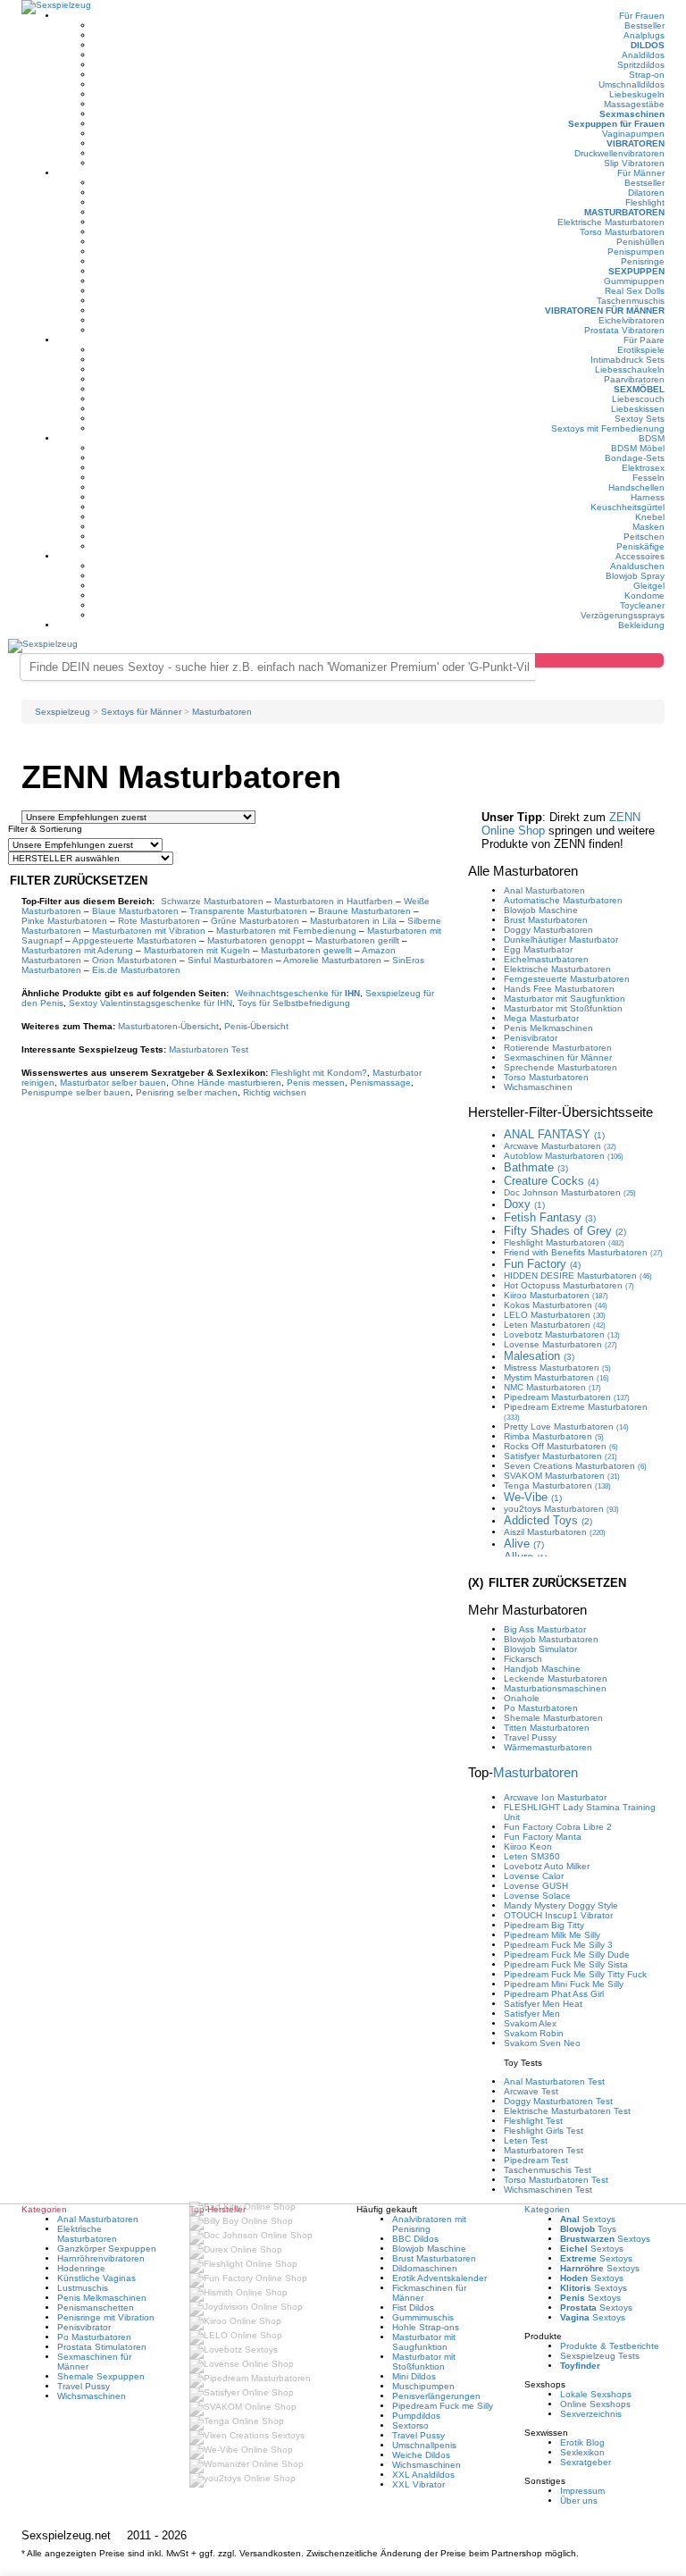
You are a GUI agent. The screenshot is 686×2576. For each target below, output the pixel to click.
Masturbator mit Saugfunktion (565, 999)
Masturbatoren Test (209, 1049)
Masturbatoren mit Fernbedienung (286, 931)
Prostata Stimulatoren (102, 2347)
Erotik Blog (582, 2442)
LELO (555, 1315)
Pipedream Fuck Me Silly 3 (558, 1945)
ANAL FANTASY (554, 1134)
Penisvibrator (531, 1038)
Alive (524, 1544)
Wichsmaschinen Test (548, 2190)
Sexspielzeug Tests (600, 2356)
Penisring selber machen (187, 1092)
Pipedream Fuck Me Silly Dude (567, 1955)
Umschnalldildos (632, 84)
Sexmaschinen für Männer (558, 1057)
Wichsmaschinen (538, 1087)
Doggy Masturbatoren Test (558, 2101)
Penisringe (643, 261)
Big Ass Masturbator (545, 1629)
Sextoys (588, 2219)
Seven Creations (575, 1466)
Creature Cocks (551, 1181)
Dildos (648, 45)
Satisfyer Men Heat (543, 2004)
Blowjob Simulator (540, 1649)
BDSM (652, 438)
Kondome (644, 596)
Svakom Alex (530, 2023)
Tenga (557, 1485)
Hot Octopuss (569, 1285)
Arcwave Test (531, 2091)
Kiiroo (556, 1295)
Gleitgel (649, 586)
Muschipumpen (423, 2386)
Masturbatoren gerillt (357, 940)
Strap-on (647, 75)
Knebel (650, 517)
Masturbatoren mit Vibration (149, 931)
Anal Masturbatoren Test (554, 2081)
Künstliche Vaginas (96, 2278)
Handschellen (636, 487)
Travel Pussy (530, 1737)
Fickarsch (523, 1659)
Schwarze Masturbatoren (212, 901)
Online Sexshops (595, 2404)
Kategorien (547, 2209)
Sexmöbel (639, 389)
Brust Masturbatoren (546, 920)
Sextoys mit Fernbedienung (608, 428)
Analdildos (643, 55)
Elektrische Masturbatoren (611, 222)
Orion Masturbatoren (134, 960)
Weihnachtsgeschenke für (297, 993)
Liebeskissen (638, 409)
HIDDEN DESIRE (578, 1275)
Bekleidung (641, 625)
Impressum (582, 2491)
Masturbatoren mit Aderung (77, 950)
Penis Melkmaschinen (548, 1028)
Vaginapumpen (633, 134)
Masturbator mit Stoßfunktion (563, 1008)
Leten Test (526, 2140)
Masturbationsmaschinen (555, 1688)
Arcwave (560, 1146)
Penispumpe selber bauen (76, 1092)
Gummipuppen (634, 281)
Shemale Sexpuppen (101, 2376)
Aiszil (555, 1532)
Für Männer (641, 173)
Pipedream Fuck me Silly (443, 2406)
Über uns (579, 2500)
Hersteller (561, 1112)
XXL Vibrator (418, 2484)
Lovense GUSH (536, 1886)
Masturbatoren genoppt (256, 940)
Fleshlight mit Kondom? (319, 1073)
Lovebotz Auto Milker (547, 1866)
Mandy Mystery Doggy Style (561, 1905)
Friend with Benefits (583, 1252)
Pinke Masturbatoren (64, 921)
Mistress (557, 1368)
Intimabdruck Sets (627, 360)
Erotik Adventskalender (439, 2278)
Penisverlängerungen (436, 2396)
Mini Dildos (414, 2376)
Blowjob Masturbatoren (551, 1639)
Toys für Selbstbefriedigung (294, 1003)
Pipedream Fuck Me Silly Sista (566, 1964)
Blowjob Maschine (541, 910)
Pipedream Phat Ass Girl (554, 1994)
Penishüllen (640, 242)
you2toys (561, 1509)
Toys (588, 2229)
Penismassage (381, 1082)
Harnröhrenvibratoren (101, 2258)
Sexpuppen (636, 271)
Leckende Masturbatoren (556, 1678)
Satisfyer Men (532, 2014)
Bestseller (644, 25)
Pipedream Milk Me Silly (552, 1935)
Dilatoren (646, 193)
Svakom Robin (534, 2033)
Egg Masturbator (538, 949)
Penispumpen (636, 252)
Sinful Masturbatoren (230, 960)
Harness (648, 497)
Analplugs (644, 35)
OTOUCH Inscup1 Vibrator (558, 1915)
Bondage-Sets (635, 458)
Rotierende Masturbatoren (558, 1048)
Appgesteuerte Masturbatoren (134, 940)
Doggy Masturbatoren (548, 930)
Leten (555, 1325)
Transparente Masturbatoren (248, 911)
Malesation (539, 1356)
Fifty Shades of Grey (565, 1231)
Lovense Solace (537, 1896)
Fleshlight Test (533, 2121)
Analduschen (637, 566)
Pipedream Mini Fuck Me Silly (564, 1984)
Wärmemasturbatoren (548, 1747)
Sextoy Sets (640, 419)
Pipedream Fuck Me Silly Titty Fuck (575, 1974)
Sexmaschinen (632, 114)
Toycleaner (642, 605)
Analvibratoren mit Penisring (429, 2224)
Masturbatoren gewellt (306, 950)
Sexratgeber (586, 2462)
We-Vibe (533, 1497)
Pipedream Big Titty (544, 1925)
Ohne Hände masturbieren (226, 1082)
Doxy (524, 1204)
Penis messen (316, 1082)
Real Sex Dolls (635, 291)
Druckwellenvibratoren (619, 153)
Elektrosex (643, 468)
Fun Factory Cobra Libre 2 (558, 1827)
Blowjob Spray (635, 576)
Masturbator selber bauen (113, 1082)
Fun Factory (542, 1264)
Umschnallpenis (424, 2445)
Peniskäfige (640, 546)
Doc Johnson (570, 1192)
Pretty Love (566, 1426)
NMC (552, 1387)
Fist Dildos (413, 2307)
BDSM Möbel (638, 448)
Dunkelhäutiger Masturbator (561, 940)
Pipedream (567, 1397)
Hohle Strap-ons (426, 2327)
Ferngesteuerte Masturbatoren (567, 979)
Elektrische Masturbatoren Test (567, 2111)
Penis (256, 1026)
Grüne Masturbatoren (255, 921)
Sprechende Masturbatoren (561, 1067)
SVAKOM (562, 1476)
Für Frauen (642, 16)
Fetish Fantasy (550, 1217)
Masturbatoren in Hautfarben (334, 901)
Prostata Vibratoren (624, 330)
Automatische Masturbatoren (563, 900)
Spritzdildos (641, 65)
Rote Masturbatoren (159, 921)
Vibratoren (636, 143)
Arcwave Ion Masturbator (555, 1797)
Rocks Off (561, 1446)
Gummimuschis (423, 2317)
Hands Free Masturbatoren (559, 989)
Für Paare (644, 340)
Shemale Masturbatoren (553, 1718)
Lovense (561, 1344)
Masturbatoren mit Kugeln (197, 950)
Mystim (556, 1377)
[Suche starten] (599, 660)
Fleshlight (645, 202)
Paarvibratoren (634, 379)
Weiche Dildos (421, 2455)
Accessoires (640, 556)
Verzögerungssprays (623, 615)
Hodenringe (81, 2268)
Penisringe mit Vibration (106, 2317)
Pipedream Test (536, 2160)
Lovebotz (562, 1334)
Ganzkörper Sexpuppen (107, 2249)
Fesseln (648, 478)
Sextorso (410, 2425)
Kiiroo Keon (528, 1846)
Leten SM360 (532, 1856)
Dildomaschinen (425, 2268)
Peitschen (644, 537)
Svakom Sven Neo (542, 2043)
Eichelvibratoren (632, 320)
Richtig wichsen (275, 1092)
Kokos (556, 1305)
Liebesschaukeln (630, 369)
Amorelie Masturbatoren (332, 960)
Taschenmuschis (631, 301)
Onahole (522, 1698)
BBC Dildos (415, 2239)
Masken (648, 527)
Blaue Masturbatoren (135, 911)
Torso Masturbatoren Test (556, 2180)
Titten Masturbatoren (547, 1728)
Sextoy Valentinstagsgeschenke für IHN (151, 1003)
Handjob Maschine (542, 1669)
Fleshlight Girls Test (544, 2131)
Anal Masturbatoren (544, 890)
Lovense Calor (534, 1876)
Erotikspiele (641, 350)
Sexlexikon (582, 2452)
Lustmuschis (83, 2288)
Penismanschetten (96, 2307)
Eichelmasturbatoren (546, 959)
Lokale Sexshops (596, 2394)
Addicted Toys (548, 1520)
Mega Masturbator (541, 1018)
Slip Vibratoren (634, 163)
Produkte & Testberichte (610, 2346)
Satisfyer (561, 1456)
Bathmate (536, 1167)
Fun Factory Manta (543, 1837)
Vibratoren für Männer (605, 310)
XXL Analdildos (423, 2475)
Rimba (554, 1436)
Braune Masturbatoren (364, 911)
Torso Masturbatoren (622, 232)
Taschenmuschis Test (548, 2170)
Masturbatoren (624, 212)
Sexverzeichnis (591, 2414)
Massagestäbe (634, 104)
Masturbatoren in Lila (353, 921)
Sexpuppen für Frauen (616, 124)
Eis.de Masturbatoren (136, 970)
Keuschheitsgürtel (627, 507)
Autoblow (564, 1156)
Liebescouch (638, 399)
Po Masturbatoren (541, 1708)
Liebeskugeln (637, 94)
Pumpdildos (416, 2416)
